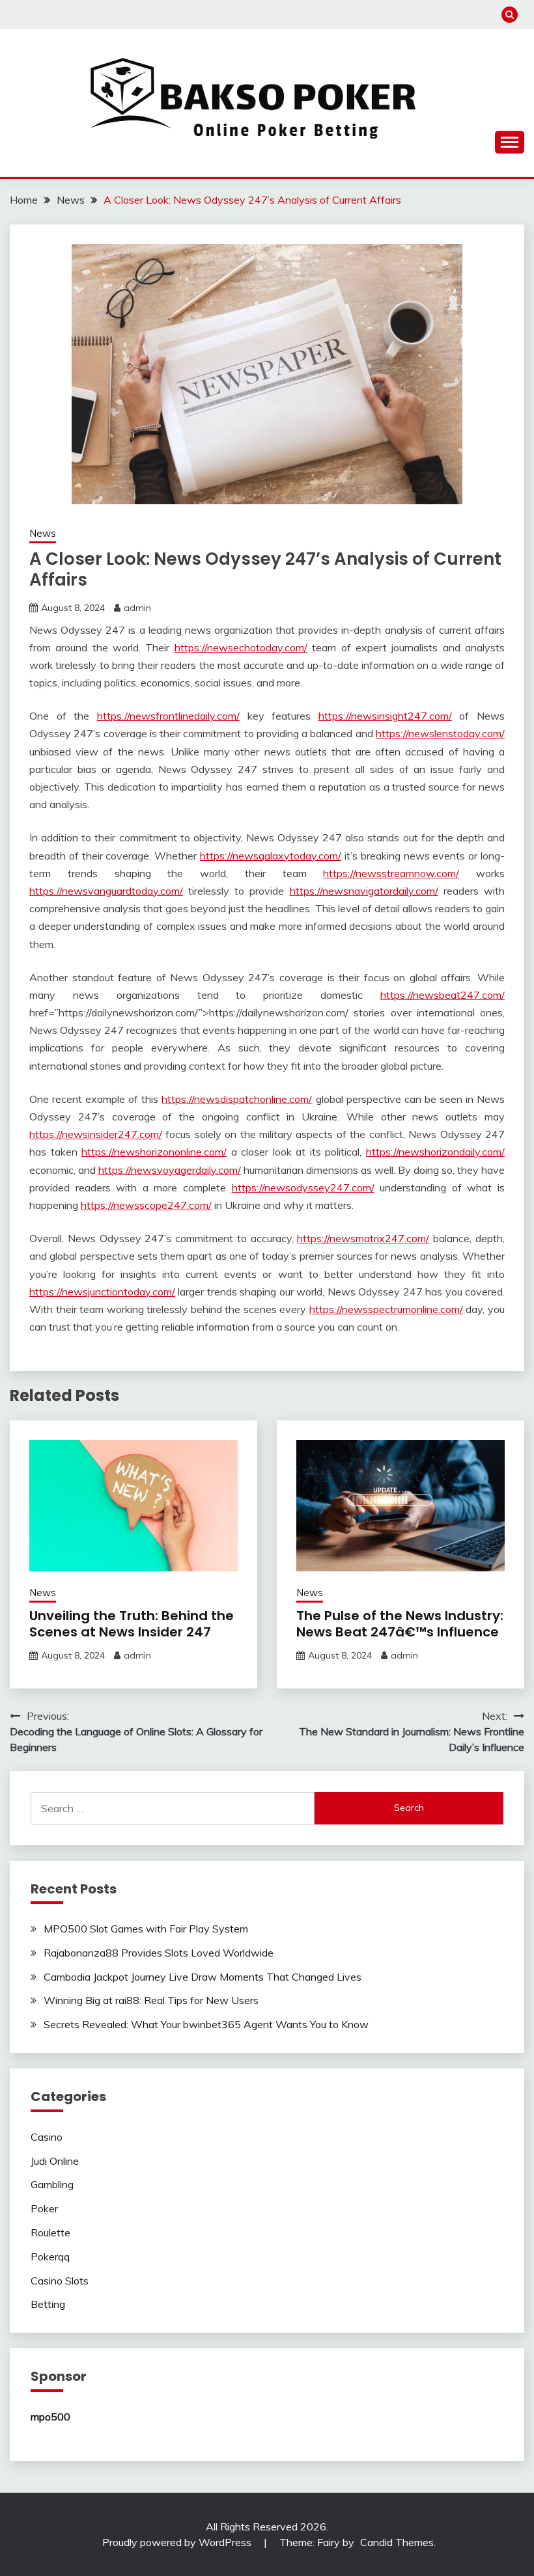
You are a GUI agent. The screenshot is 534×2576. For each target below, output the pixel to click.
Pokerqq (50, 2257)
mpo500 (50, 2417)
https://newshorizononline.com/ (154, 1152)
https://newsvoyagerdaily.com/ (170, 1170)
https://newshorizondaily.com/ (435, 1152)
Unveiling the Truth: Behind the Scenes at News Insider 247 (132, 1624)
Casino (47, 2137)
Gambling (52, 2184)
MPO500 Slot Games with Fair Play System (146, 1929)
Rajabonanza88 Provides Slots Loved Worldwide (159, 1953)
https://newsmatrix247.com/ (363, 1238)
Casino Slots (60, 2281)
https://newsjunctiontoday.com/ (102, 1292)
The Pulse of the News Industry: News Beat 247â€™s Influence (400, 1624)
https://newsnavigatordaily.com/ (364, 891)
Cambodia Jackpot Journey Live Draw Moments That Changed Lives (203, 1977)
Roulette (50, 2232)
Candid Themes (397, 2542)
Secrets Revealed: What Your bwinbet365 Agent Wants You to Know (206, 2024)
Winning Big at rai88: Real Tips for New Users (151, 2000)
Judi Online (55, 2161)
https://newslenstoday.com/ (440, 733)
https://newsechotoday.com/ (241, 647)
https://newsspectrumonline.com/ (386, 1309)
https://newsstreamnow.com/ (391, 873)
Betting (48, 2304)
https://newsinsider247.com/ (96, 1134)
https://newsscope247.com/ (146, 1205)
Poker (44, 2208)
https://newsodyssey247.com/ (303, 1187)
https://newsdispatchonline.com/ (237, 1099)
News (43, 533)
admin (137, 608)
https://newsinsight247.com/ (385, 716)
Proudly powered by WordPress (178, 2542)
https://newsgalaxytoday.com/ (271, 856)
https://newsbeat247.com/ (443, 995)
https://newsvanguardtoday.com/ (106, 891)
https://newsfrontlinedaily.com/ (168, 716)
